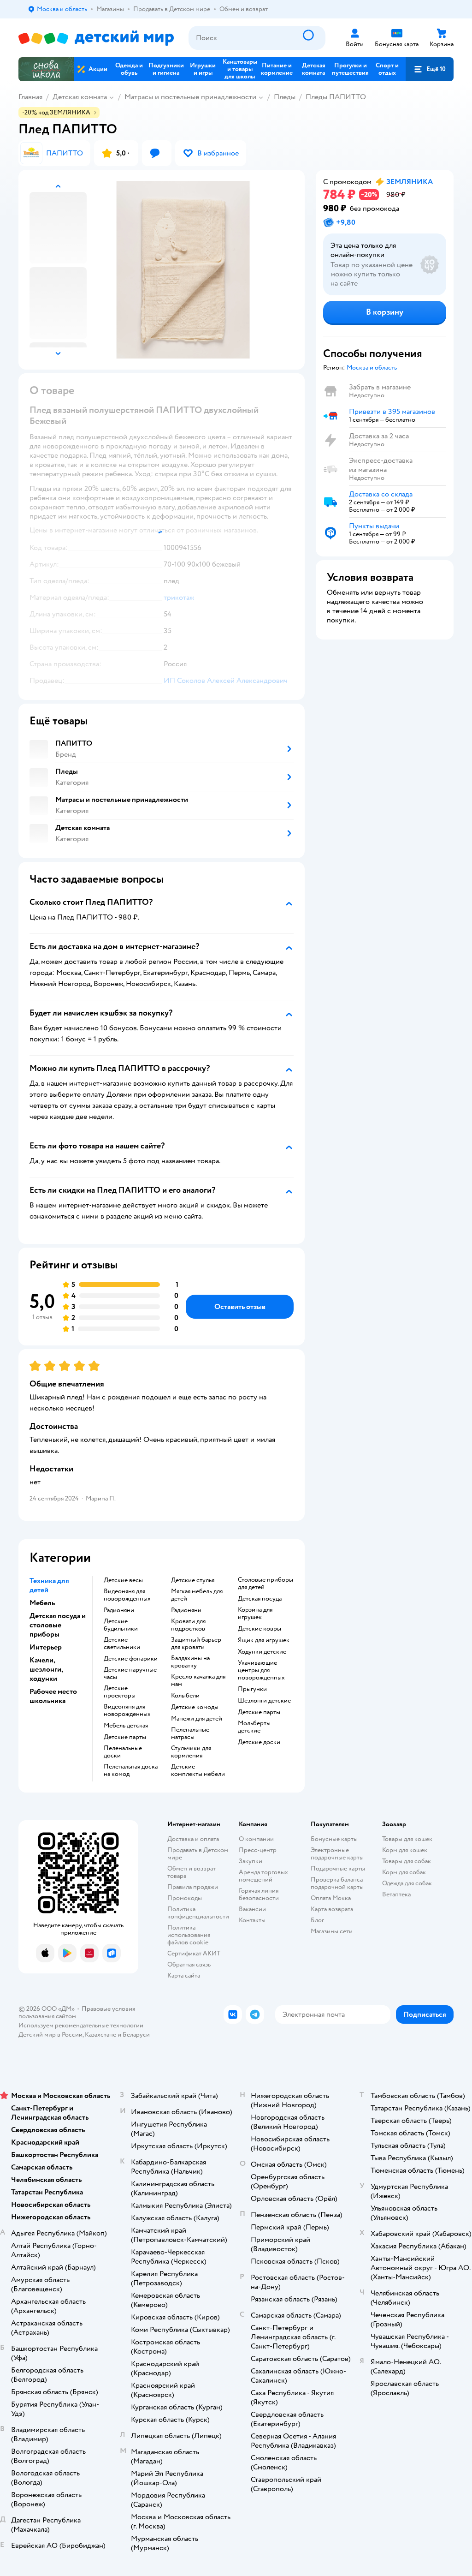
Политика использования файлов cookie (189, 1935)
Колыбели (185, 1696)
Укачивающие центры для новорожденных (261, 1670)
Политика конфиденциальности (198, 1913)
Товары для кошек (407, 1839)
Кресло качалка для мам (198, 1680)
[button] (430, 69)
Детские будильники (121, 1625)
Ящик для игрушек (264, 1640)
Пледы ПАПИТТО (336, 97)
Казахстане (100, 2035)
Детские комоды (195, 1707)
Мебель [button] (42, 1603)
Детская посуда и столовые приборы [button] (58, 1625)
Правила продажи (193, 1887)
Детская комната (80, 97)
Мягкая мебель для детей (197, 1595)
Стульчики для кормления (191, 1752)
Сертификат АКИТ (194, 1953)
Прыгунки (252, 1689)
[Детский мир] (96, 38)
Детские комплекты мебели (198, 1770)
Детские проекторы (120, 1692)
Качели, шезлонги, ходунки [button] (46, 1669)
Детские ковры (260, 1629)
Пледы (285, 97)
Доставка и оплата (193, 1839)
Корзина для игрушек (255, 1614)
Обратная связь (189, 1964)
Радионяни (119, 1610)
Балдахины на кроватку (190, 1662)
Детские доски (259, 1742)
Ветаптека (396, 1894)
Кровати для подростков (188, 1625)
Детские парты (125, 1737)
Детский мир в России (50, 2035)
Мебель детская (126, 1726)
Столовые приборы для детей (265, 1584)
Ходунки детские (262, 1652)
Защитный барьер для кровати (196, 1644)
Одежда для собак (407, 1883)
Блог (317, 1920)
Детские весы (123, 1580)
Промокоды (185, 1898)
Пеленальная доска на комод (131, 1770)
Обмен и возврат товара (192, 1872)
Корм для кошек (405, 1850)
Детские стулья (193, 1580)
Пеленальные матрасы (190, 1733)
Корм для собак (404, 1872)
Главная (30, 97)
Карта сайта (184, 1975)
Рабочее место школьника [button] (53, 1696)
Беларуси (136, 2035)
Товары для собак (407, 1861)
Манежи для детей (197, 1719)
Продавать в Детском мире (198, 1854)
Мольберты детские (254, 1727)
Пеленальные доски (123, 1752)
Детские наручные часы (130, 1674)
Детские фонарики (131, 1659)
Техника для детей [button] (49, 1585)
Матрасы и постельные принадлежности (190, 97)
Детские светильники (122, 1644)
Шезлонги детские (264, 1701)
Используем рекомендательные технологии (81, 2025)
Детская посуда (260, 1599)
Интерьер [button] (46, 1647)
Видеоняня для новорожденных (127, 1595)
